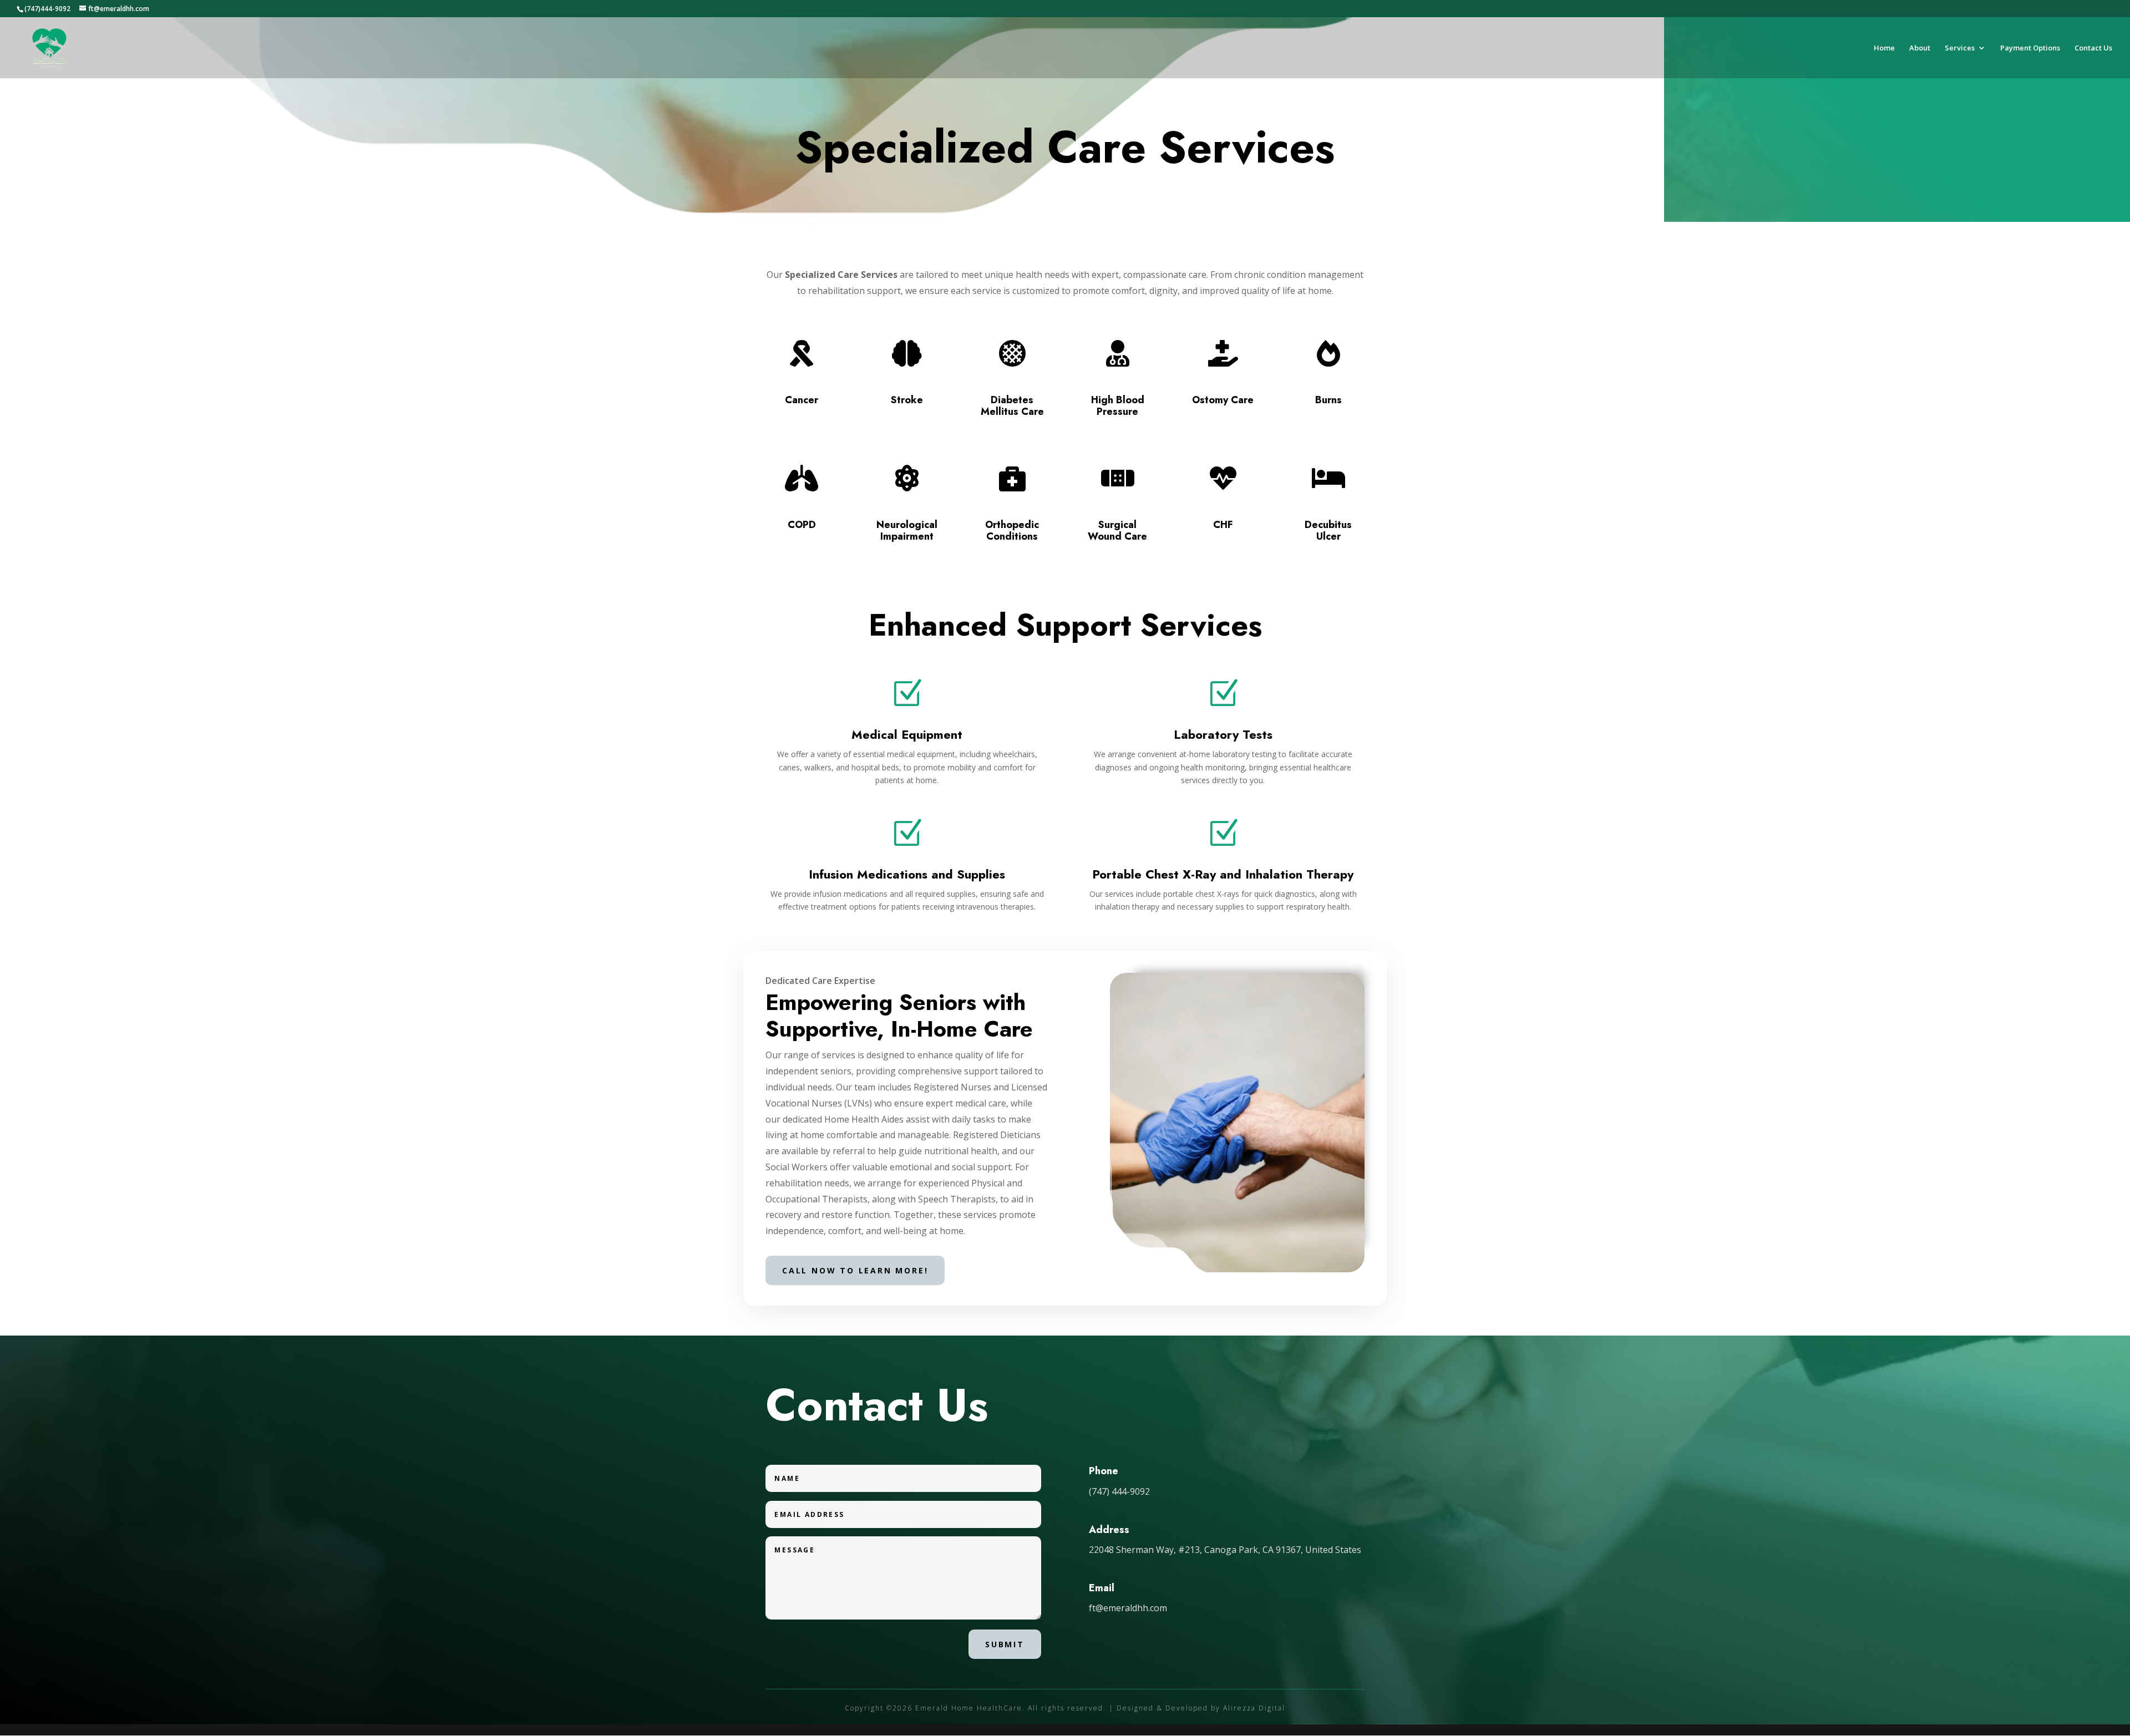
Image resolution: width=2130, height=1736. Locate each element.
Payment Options (2030, 48)
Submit (1005, 1644)
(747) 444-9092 (1119, 1491)
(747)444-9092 (47, 9)
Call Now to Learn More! (855, 1270)
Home (1884, 48)
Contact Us (2093, 48)
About (1920, 48)
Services (1960, 48)
